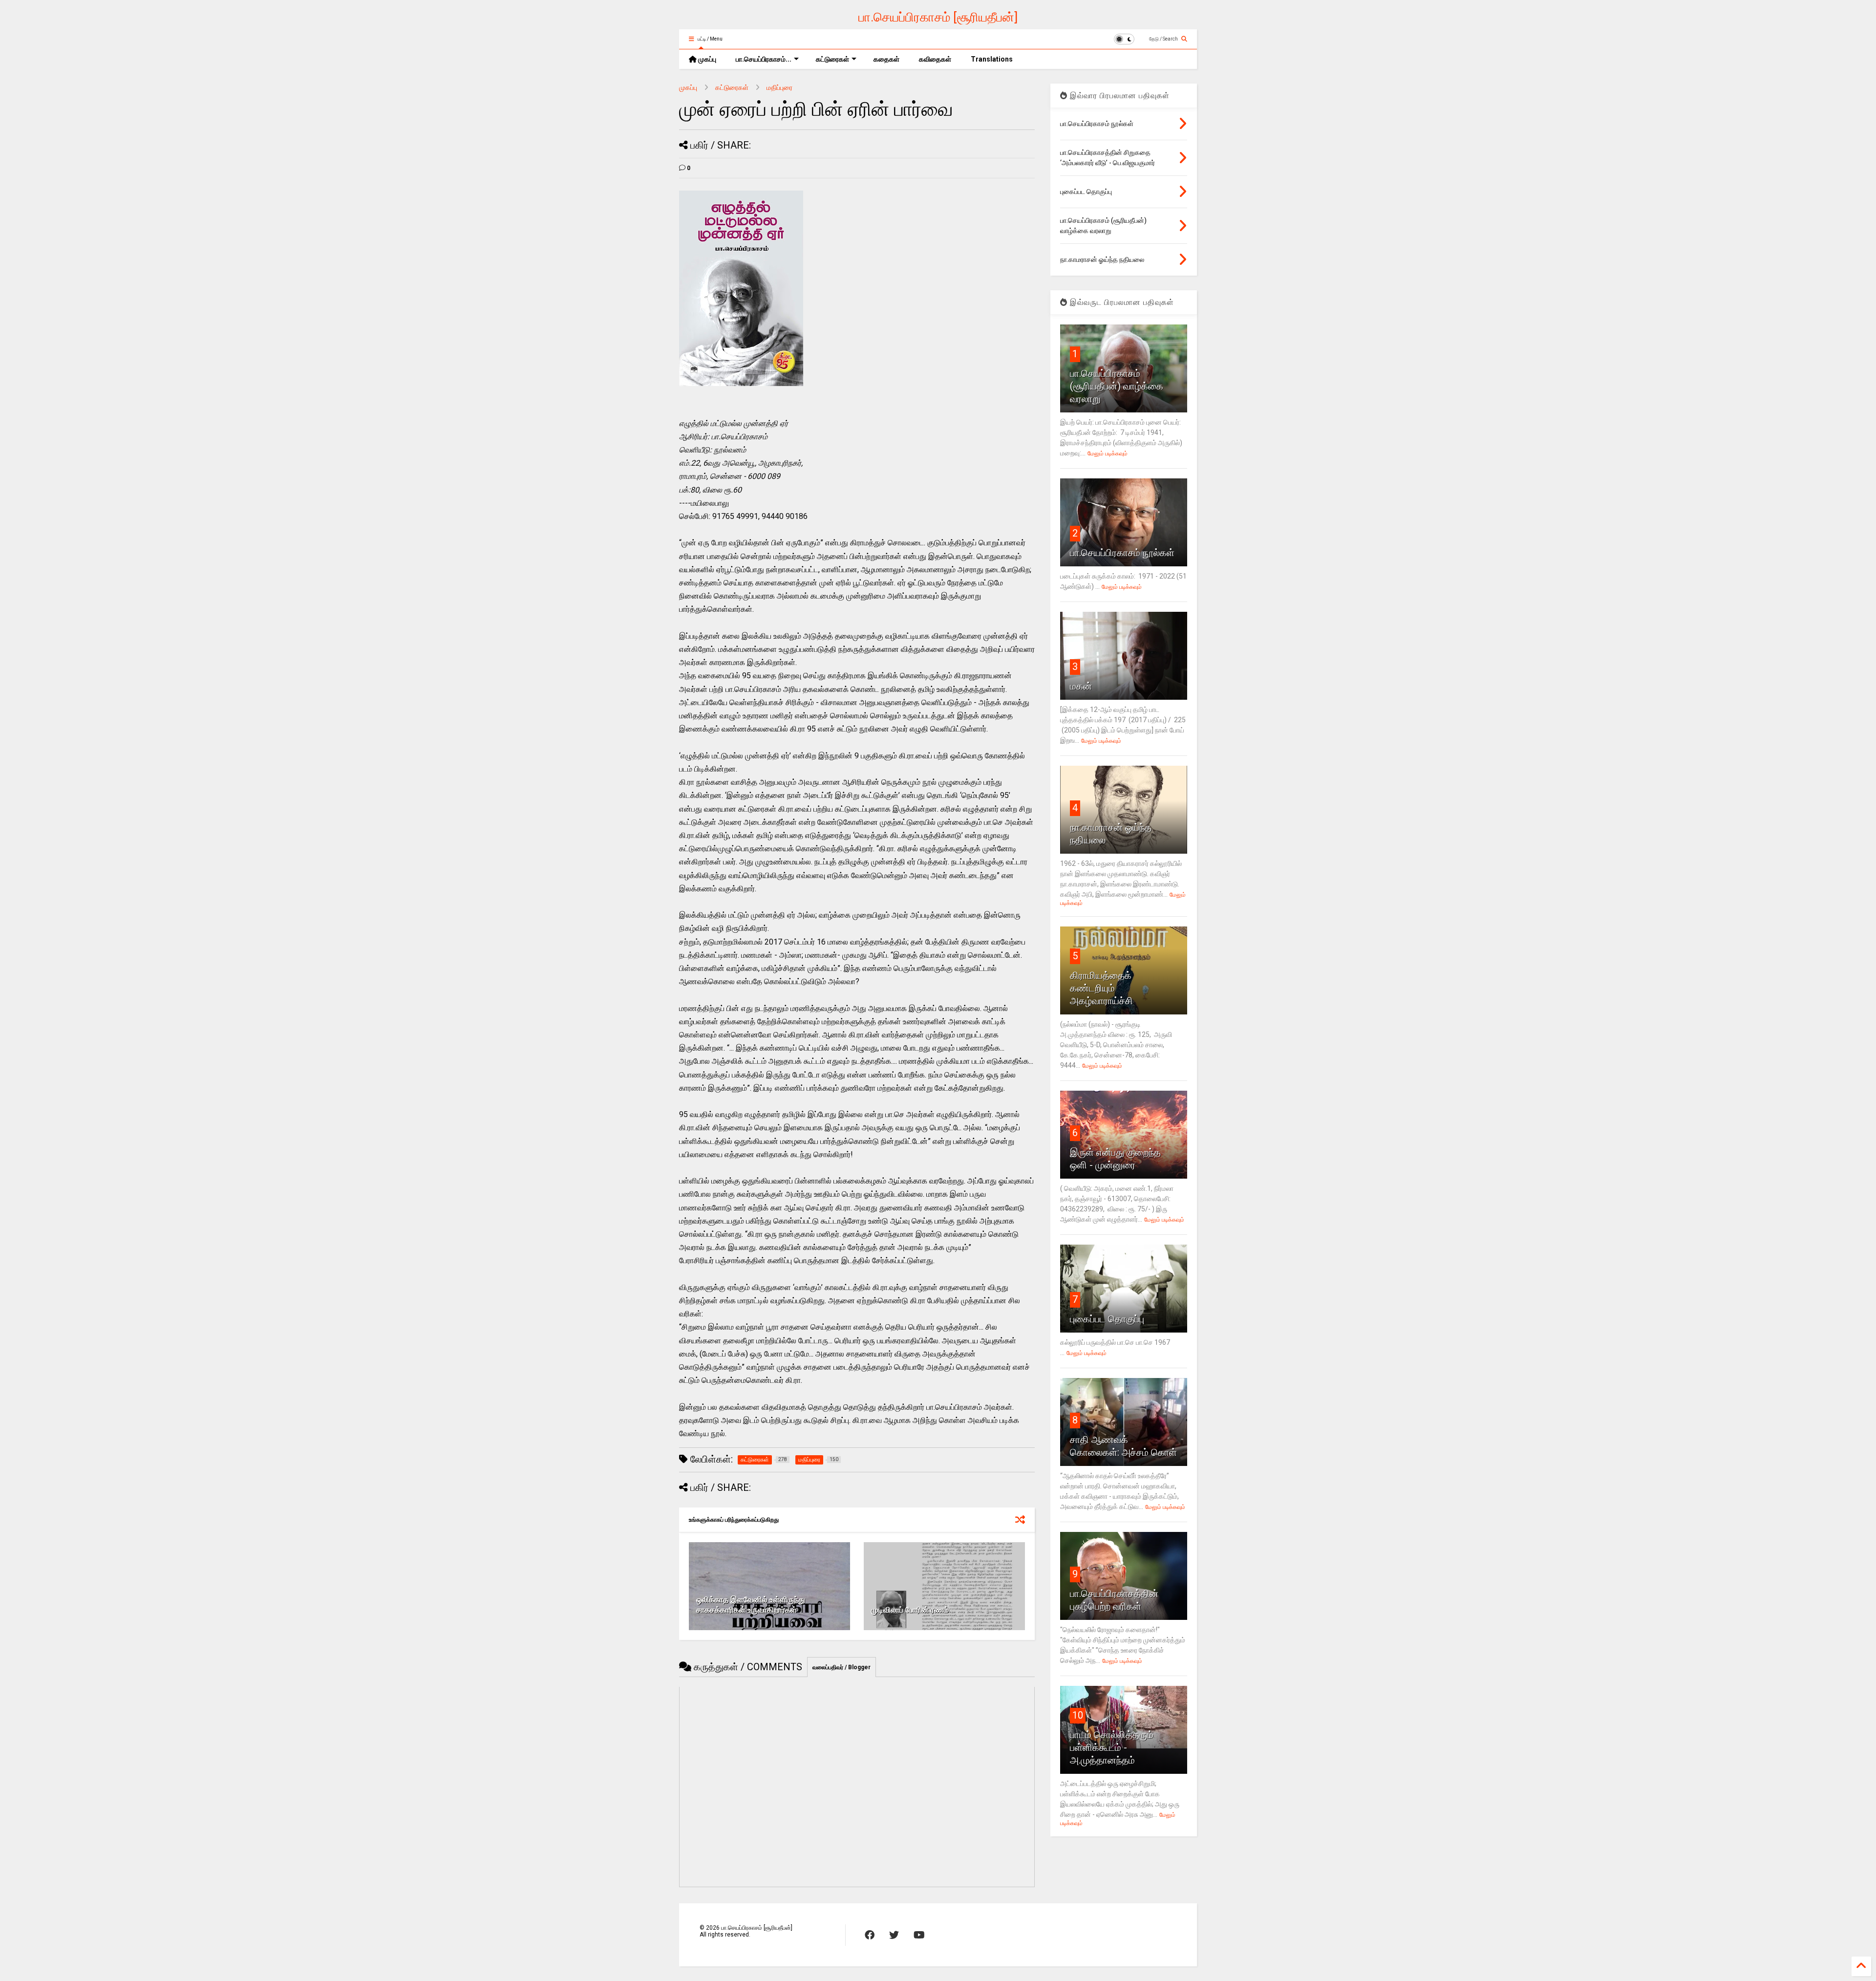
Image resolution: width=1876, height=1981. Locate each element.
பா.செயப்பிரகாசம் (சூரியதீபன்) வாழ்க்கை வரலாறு (1117, 386)
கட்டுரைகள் (832, 59)
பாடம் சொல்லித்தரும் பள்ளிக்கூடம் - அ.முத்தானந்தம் (1112, 1747)
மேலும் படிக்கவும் (1108, 453)
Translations (992, 59)
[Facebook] (870, 1935)
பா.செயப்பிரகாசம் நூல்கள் (1122, 553)
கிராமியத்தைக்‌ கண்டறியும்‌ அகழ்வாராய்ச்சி (1101, 988)
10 (1078, 1715)
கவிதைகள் (935, 59)
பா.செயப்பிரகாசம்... (764, 59)
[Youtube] (919, 1935)
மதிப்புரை (779, 87)
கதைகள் (886, 59)
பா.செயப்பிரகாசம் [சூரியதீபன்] (938, 17)
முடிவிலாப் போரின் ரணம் (910, 1610)
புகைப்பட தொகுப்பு (1107, 1319)
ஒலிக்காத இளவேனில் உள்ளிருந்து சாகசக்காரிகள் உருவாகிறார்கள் (751, 1605)
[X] (894, 1935)
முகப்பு (706, 59)
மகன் (1081, 686)
